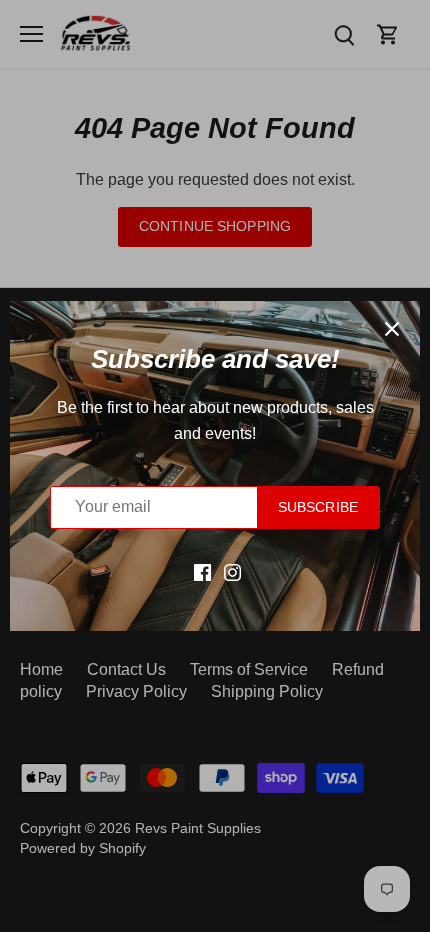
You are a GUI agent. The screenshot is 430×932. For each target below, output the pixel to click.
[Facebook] (202, 572)
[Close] (392, 329)
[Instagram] (232, 572)
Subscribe (318, 507)
